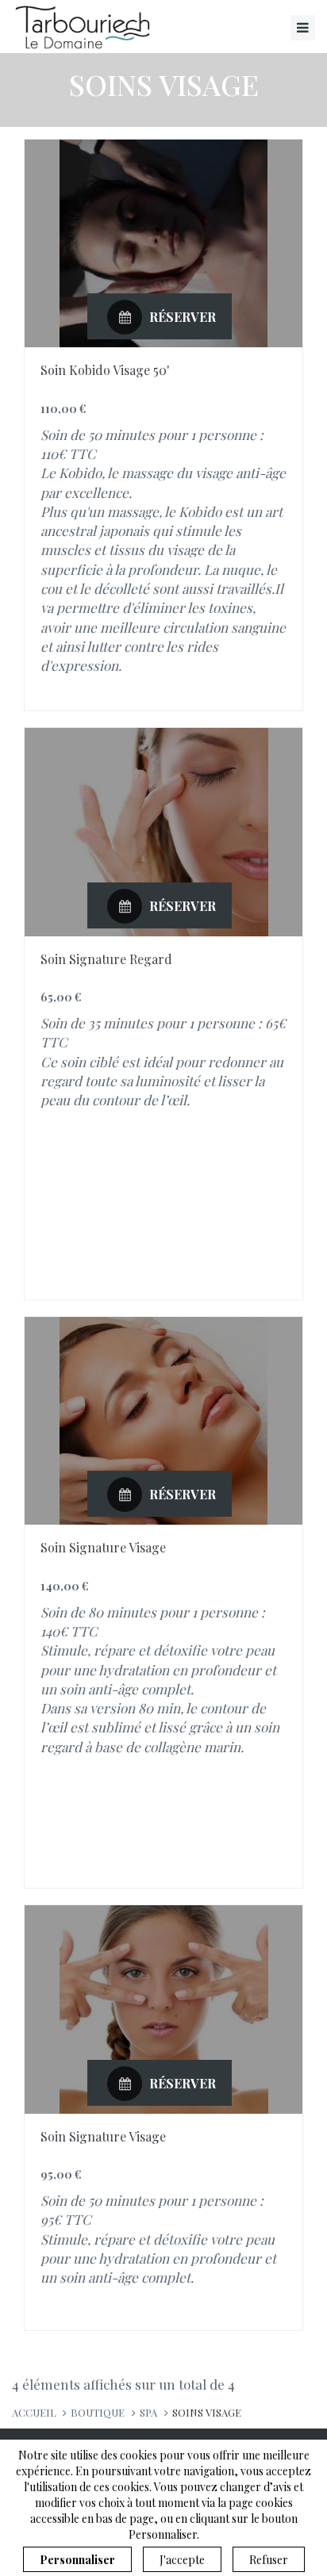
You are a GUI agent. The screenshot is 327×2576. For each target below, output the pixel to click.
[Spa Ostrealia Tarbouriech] (85, 27)
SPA (148, 2412)
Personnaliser (77, 2560)
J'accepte (182, 2560)
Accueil (34, 2412)
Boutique (98, 2412)
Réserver (181, 317)
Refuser (269, 2560)
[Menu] (303, 28)
